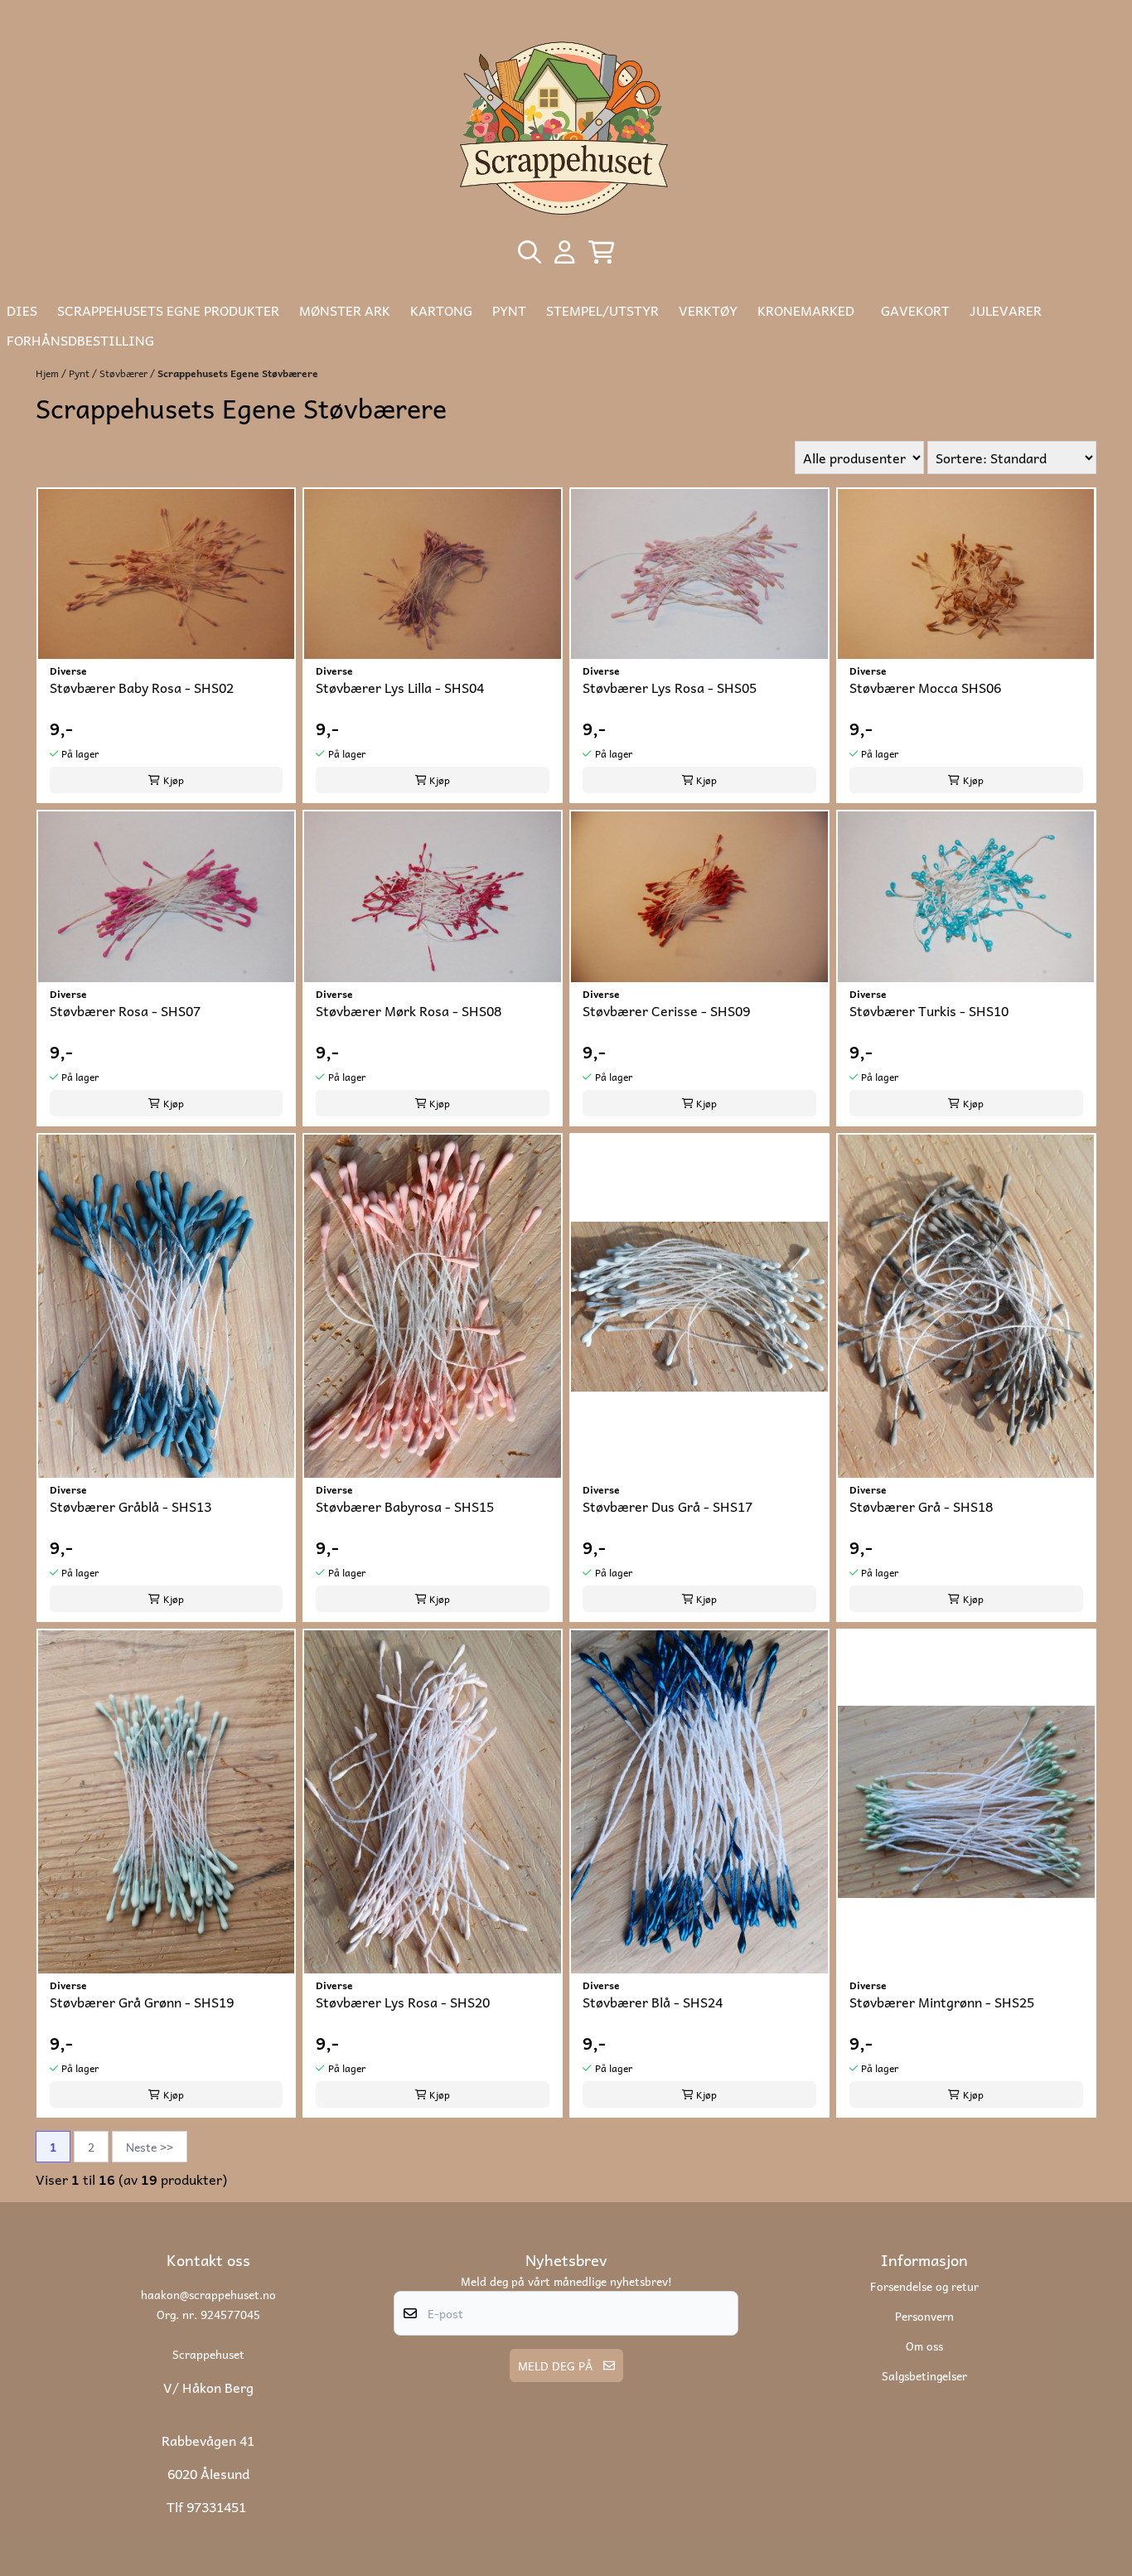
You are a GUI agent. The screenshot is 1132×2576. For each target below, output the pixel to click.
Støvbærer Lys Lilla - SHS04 (400, 688)
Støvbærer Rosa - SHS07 (125, 1011)
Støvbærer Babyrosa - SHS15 (405, 1506)
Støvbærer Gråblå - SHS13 (131, 1506)
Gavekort (915, 310)
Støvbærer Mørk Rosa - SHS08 (409, 1011)
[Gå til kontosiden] (565, 252)
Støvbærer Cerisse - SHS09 (666, 1011)
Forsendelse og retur (924, 2286)
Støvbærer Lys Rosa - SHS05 (670, 688)
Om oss (924, 2346)
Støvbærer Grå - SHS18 (921, 1506)
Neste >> (150, 2147)
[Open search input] (530, 252)
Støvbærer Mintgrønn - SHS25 (942, 2002)
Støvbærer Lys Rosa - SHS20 (403, 2002)
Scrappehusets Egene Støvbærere (238, 373)
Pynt (80, 373)
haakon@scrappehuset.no (208, 2294)
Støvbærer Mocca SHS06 (925, 688)
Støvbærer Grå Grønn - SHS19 (142, 2002)
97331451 (216, 2506)
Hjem (48, 373)
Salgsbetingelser (924, 2375)
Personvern (924, 2316)
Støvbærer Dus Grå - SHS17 (668, 1506)
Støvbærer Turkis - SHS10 (929, 1011)
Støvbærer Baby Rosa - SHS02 (142, 688)
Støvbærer (125, 373)
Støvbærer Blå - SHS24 (653, 2002)
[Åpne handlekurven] (602, 252)
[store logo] (566, 126)
